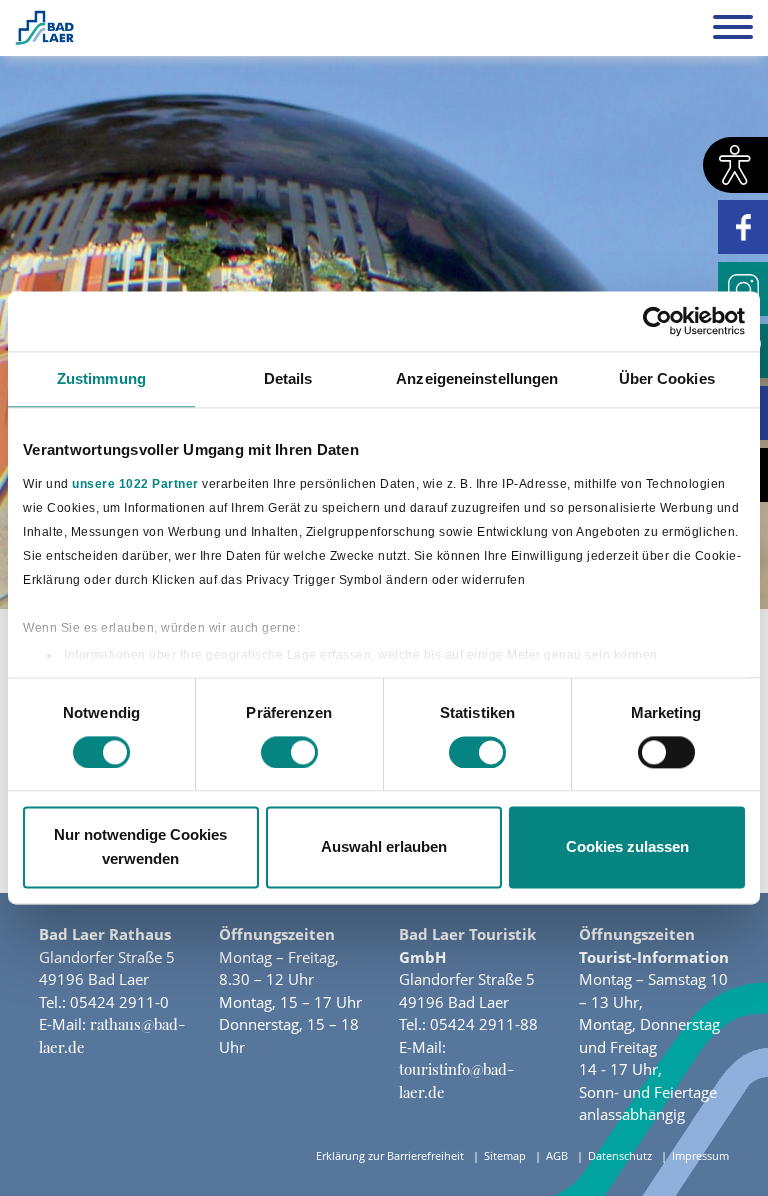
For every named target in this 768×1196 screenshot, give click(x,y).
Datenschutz (620, 1155)
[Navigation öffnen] (733, 30)
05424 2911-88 (484, 1024)
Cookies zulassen (627, 847)
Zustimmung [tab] (101, 378)
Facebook (743, 227)
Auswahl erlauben (384, 847)
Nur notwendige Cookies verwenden (140, 847)
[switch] (289, 752)
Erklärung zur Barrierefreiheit (390, 1155)
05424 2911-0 (119, 1002)
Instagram (743, 289)
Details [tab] (288, 378)
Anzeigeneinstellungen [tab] (477, 378)
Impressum (700, 1155)
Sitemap (505, 1155)
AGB (557, 1155)
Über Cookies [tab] (667, 378)
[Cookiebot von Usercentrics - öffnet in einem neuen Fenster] (657, 321)
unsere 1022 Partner (135, 484)
